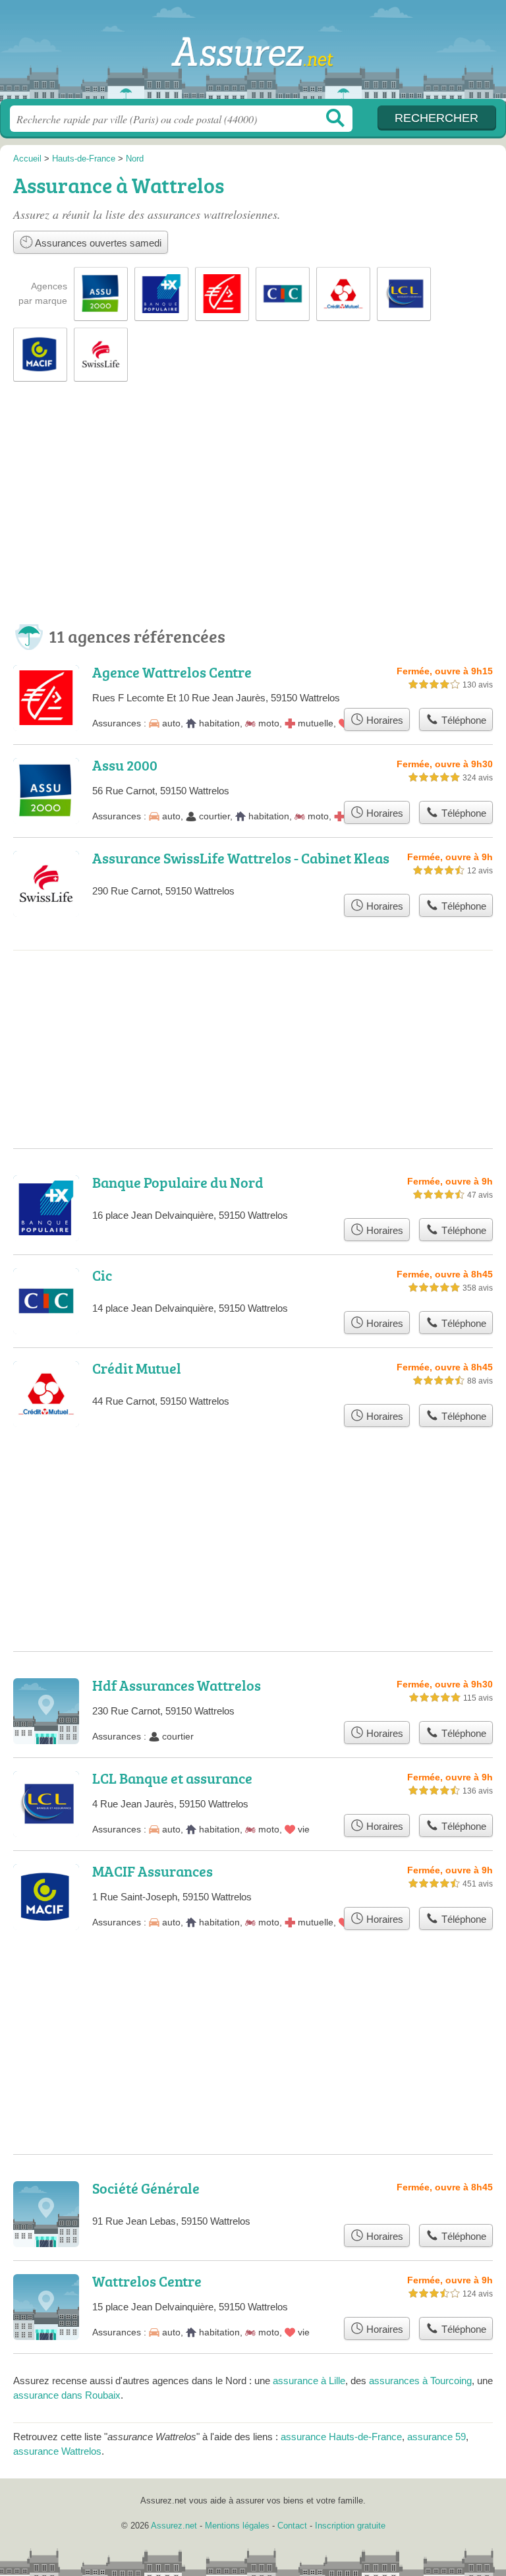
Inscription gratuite (350, 2526)
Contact (292, 2526)
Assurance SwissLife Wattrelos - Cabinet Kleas (241, 858)
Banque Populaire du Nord (178, 1182)
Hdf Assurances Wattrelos (177, 1685)
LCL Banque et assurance (172, 1778)
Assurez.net (253, 54)
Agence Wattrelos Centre (172, 672)
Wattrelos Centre (147, 2281)
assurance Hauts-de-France (341, 2437)
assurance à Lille (309, 2381)
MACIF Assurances (153, 1871)
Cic (102, 1275)
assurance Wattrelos (57, 2451)
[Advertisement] (253, 515)
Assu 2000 (125, 765)
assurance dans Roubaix (67, 2395)
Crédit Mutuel (137, 1368)
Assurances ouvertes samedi (97, 243)
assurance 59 (436, 2437)
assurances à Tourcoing (420, 2381)
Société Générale (146, 2188)
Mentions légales (237, 2526)
